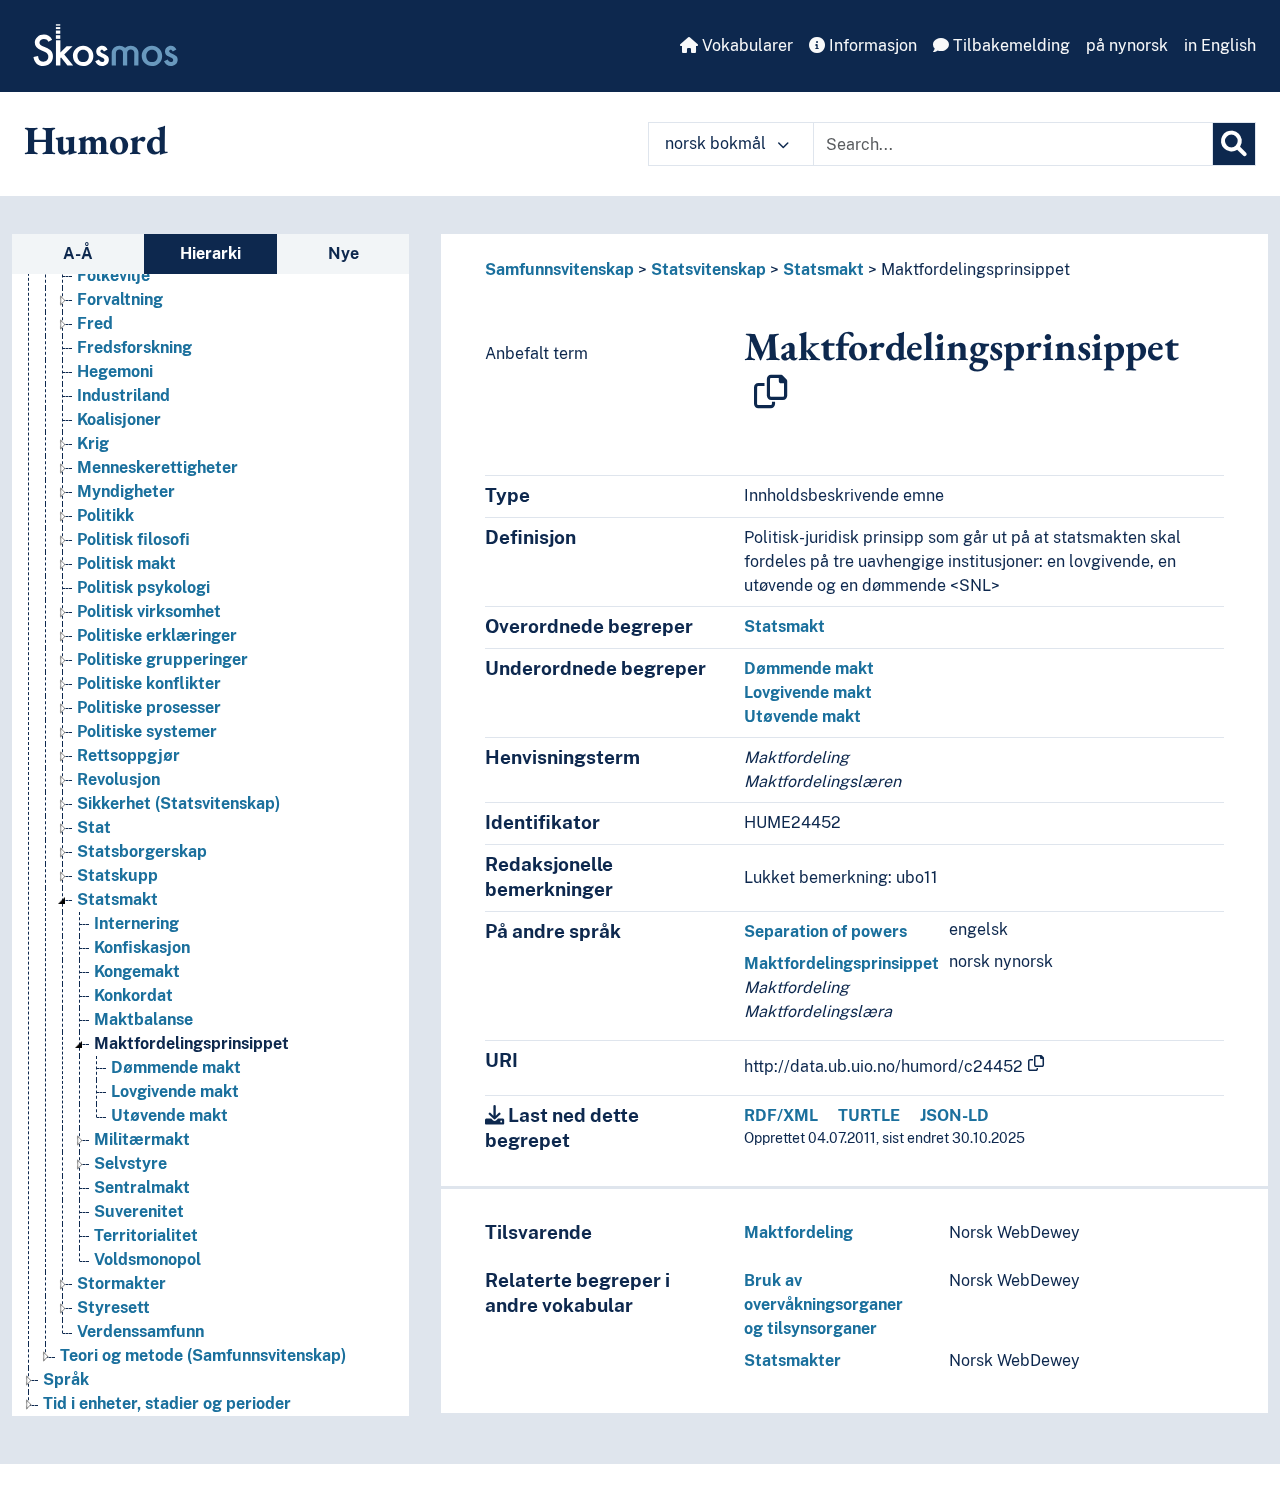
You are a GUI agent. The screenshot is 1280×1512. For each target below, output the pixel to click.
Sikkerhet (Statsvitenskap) (178, 803)
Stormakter (121, 1283)
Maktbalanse (143, 1019)
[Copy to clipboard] (771, 392)
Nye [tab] (343, 253)
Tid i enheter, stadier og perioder (167, 1403)
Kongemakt (137, 971)
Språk (66, 1379)
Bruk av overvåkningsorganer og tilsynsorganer (823, 1304)
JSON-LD (954, 1115)
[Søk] (1234, 144)
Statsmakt (117, 899)
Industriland (123, 395)
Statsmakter (792, 1360)
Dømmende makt (176, 1067)
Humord (96, 140)
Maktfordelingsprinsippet (191, 1043)
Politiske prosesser (149, 707)
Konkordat (133, 995)
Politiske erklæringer (157, 635)
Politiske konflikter (149, 683)
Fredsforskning (134, 347)
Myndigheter (126, 491)
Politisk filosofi (133, 539)
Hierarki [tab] (210, 253)
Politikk (105, 515)
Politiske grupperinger (162, 659)
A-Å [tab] (78, 253)
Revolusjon (118, 779)
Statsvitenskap (708, 269)
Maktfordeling (798, 1232)
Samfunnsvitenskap (559, 269)
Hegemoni (115, 371)
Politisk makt (126, 563)
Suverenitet (139, 1211)
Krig (93, 443)
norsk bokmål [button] (717, 143)
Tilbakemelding (1009, 45)
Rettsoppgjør (128, 755)
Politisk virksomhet (149, 611)
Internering (136, 923)
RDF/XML (781, 1115)
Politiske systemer (147, 731)
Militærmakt (142, 1139)
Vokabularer (745, 45)
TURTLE (869, 1115)
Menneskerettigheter (157, 467)
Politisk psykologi (143, 587)
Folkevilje (113, 275)
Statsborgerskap (142, 851)
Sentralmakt (142, 1187)
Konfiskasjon (142, 947)
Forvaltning (120, 299)
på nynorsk (1127, 45)
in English (1220, 45)
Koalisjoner (119, 419)
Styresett (113, 1307)
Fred (95, 323)
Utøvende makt (169, 1115)
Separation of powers (825, 931)
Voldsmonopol (147, 1259)
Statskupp (117, 875)
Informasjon (871, 45)
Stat (94, 827)
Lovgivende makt (175, 1091)
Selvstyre (130, 1163)
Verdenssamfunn (140, 1331)
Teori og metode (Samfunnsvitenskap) (203, 1355)
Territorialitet (146, 1235)
